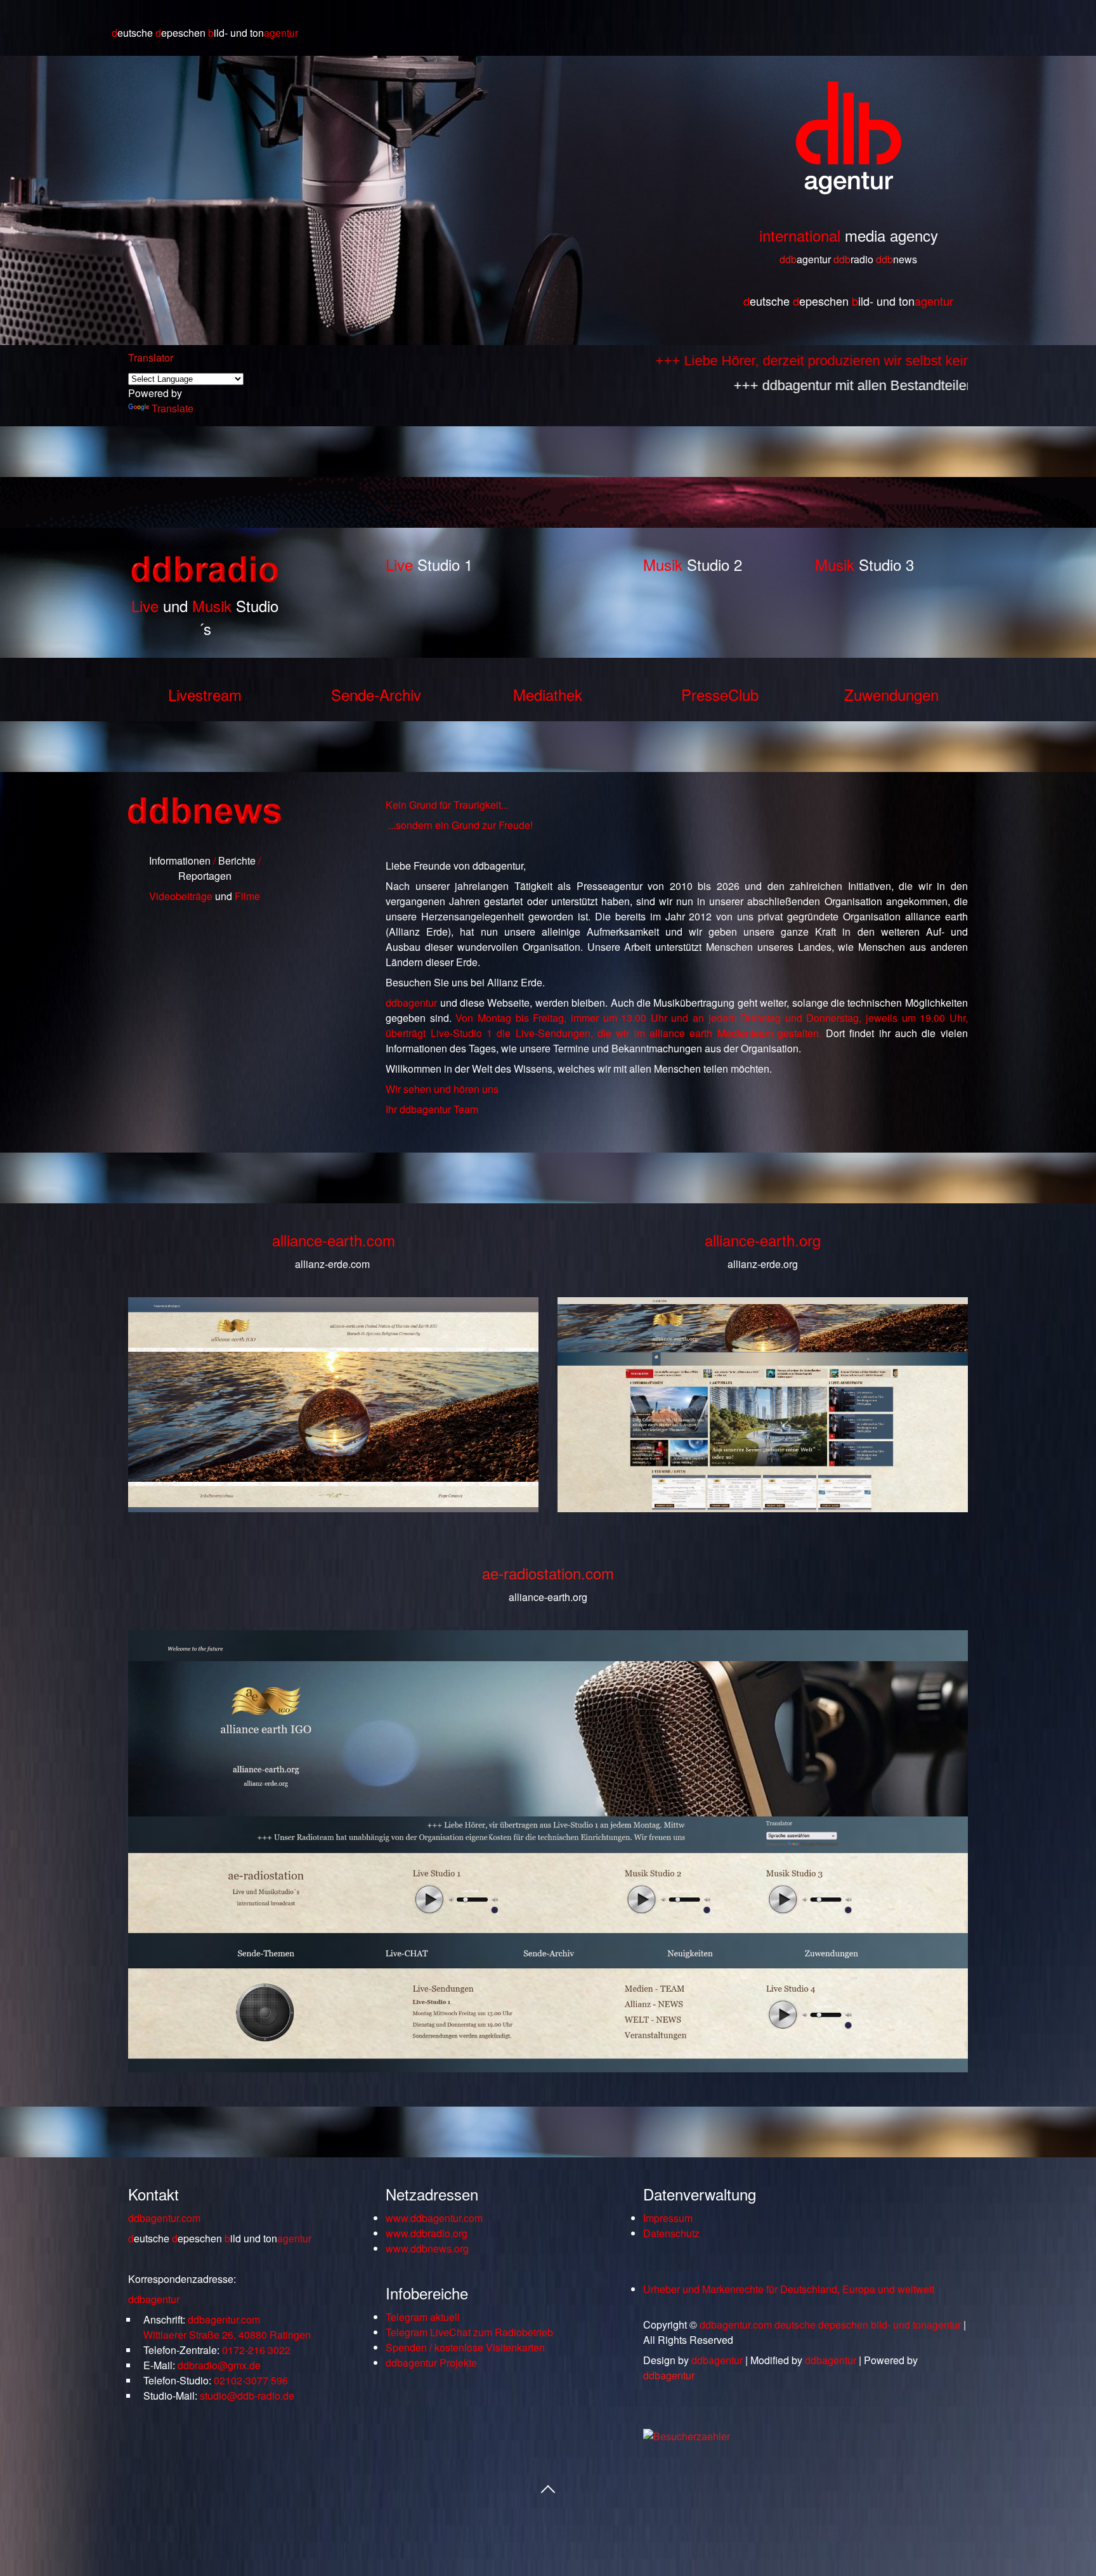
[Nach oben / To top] (548, 2488)
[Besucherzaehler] (687, 2436)
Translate (173, 408)
